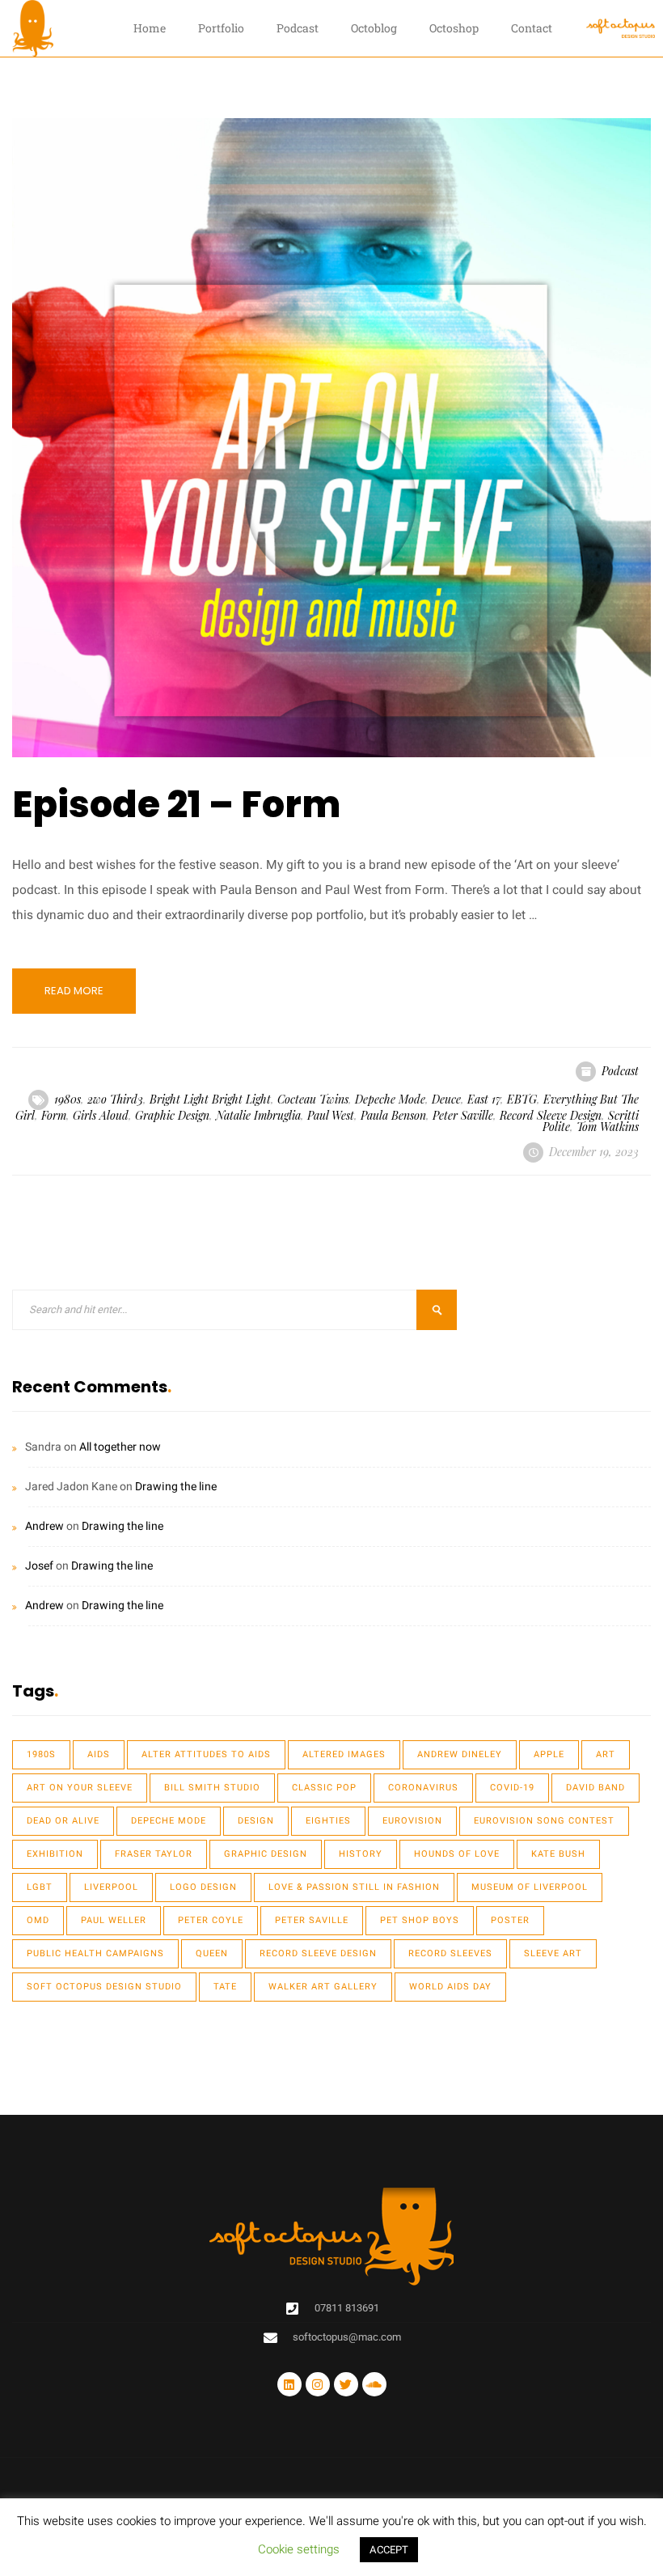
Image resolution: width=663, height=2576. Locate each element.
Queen (212, 1953)
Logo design (203, 1887)
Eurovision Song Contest (544, 1821)
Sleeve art (553, 1953)
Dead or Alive (63, 1821)
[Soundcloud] (374, 2384)
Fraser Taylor (154, 1854)
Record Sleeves (450, 1953)
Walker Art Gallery (323, 1987)
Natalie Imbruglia (258, 1115)
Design (256, 1821)
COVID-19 (512, 1788)
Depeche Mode (390, 1099)
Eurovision (412, 1821)
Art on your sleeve (80, 1788)
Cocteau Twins (313, 1099)
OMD (38, 1920)
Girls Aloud (101, 1115)
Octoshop (454, 28)
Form (54, 1115)
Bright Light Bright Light (210, 1099)
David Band (595, 1788)
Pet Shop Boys (420, 1920)
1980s (68, 1099)
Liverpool (111, 1887)
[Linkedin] (289, 2384)
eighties (328, 1821)
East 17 (484, 1099)
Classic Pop (324, 1788)
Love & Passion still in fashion (354, 1887)
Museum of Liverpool (530, 1887)
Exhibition (55, 1854)
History (361, 1854)
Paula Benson (393, 1115)
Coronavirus (423, 1788)
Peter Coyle (211, 1920)
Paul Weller (114, 1920)
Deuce (446, 1099)
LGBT (40, 1887)
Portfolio (221, 28)
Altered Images (344, 1754)
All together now (120, 1447)
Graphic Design (172, 1115)
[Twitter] (346, 2384)
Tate (225, 1987)
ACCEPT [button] (389, 2550)
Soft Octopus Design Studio (104, 1987)
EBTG (522, 1099)
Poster (510, 1920)
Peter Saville (463, 1115)
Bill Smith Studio (212, 1788)
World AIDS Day (450, 1987)
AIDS (99, 1754)
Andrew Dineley (460, 1754)
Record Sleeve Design (551, 1115)
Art (606, 1754)
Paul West (331, 1115)
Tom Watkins (608, 1127)
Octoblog (374, 28)
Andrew (44, 1526)
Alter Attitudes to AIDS (206, 1754)
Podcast (298, 28)
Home (150, 28)
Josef (39, 1566)
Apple (549, 1754)
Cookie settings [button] (299, 2549)
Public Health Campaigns (95, 1953)
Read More (74, 991)
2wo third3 (115, 1099)
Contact (532, 28)
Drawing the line (176, 1487)
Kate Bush (558, 1854)
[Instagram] (318, 2384)
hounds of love (457, 1854)
